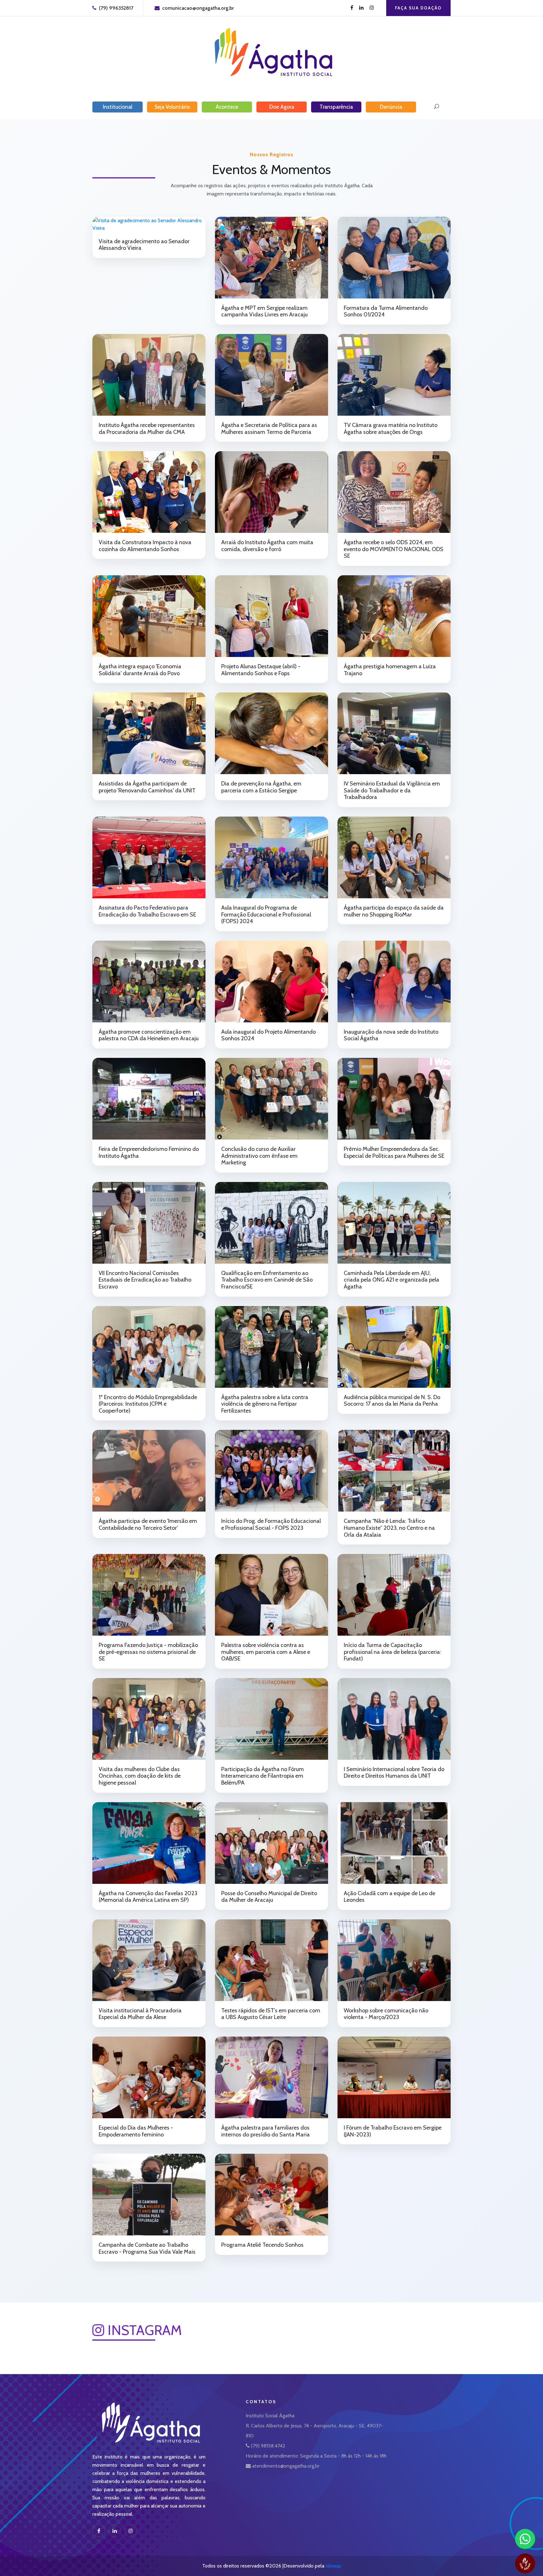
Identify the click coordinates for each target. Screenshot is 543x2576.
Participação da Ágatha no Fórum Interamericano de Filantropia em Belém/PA (263, 1776)
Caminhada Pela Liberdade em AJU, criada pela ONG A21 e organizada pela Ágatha (392, 1280)
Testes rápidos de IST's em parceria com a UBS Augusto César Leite (271, 2014)
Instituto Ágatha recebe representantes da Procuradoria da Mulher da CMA (147, 429)
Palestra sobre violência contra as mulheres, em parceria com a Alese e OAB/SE (266, 1652)
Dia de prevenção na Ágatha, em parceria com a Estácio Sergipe (261, 787)
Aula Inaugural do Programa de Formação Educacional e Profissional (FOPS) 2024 (266, 914)
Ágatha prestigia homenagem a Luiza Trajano (390, 670)
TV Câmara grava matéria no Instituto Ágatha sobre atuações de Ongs (391, 429)
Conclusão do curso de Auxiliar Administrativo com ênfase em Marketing (259, 1156)
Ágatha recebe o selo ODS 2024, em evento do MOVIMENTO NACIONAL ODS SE (394, 549)
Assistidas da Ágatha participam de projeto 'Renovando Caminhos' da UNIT (147, 787)
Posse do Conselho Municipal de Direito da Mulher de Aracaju (269, 1897)
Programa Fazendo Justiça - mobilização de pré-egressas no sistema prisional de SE (148, 1652)
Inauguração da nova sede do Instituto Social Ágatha (391, 1035)
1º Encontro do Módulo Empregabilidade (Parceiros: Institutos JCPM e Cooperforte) (148, 1404)
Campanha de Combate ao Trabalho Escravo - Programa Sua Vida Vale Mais (147, 2248)
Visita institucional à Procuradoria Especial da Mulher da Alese (140, 2014)
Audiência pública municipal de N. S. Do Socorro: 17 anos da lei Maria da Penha (392, 1401)
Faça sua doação (418, 8)
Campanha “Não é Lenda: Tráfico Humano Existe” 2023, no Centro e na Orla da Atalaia (389, 1528)
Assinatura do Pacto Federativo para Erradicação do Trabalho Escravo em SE (147, 911)
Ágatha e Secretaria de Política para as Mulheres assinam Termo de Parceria (269, 429)
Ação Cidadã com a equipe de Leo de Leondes (389, 1897)
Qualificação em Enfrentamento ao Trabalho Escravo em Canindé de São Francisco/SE (267, 1280)
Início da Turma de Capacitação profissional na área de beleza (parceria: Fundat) (392, 1652)
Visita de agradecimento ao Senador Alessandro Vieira (144, 245)
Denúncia (391, 107)
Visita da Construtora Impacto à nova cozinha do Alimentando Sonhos (145, 546)
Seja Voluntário (172, 107)
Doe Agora (282, 107)
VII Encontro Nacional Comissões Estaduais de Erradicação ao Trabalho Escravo (145, 1280)
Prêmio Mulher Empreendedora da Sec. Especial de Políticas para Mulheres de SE (394, 1152)
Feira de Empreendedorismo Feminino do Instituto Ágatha (149, 1152)
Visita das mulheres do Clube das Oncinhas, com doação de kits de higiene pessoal (140, 1776)
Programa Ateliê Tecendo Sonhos (262, 2245)
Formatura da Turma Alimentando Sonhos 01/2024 (386, 311)
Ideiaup (333, 2566)
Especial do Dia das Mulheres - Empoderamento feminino (136, 2131)
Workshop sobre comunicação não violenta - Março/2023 (386, 2014)
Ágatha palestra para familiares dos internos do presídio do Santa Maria (266, 2131)
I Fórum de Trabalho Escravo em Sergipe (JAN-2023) (393, 2131)
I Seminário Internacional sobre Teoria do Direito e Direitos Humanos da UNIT (394, 1773)
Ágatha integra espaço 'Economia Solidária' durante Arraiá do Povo (140, 670)
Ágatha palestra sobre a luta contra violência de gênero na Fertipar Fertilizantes (265, 1404)
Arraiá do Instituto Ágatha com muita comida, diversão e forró (267, 546)
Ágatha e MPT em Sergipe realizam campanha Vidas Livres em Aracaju (264, 311)
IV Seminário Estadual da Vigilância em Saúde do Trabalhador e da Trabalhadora (392, 790)
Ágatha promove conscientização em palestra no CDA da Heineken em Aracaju (149, 1035)
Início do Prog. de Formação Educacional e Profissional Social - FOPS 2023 (271, 1524)
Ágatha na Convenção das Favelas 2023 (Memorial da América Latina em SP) (148, 1897)
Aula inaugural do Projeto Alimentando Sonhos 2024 (269, 1035)
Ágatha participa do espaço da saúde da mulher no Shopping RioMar (394, 911)
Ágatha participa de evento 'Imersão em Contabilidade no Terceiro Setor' (148, 1524)
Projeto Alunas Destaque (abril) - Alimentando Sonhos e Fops (261, 670)
